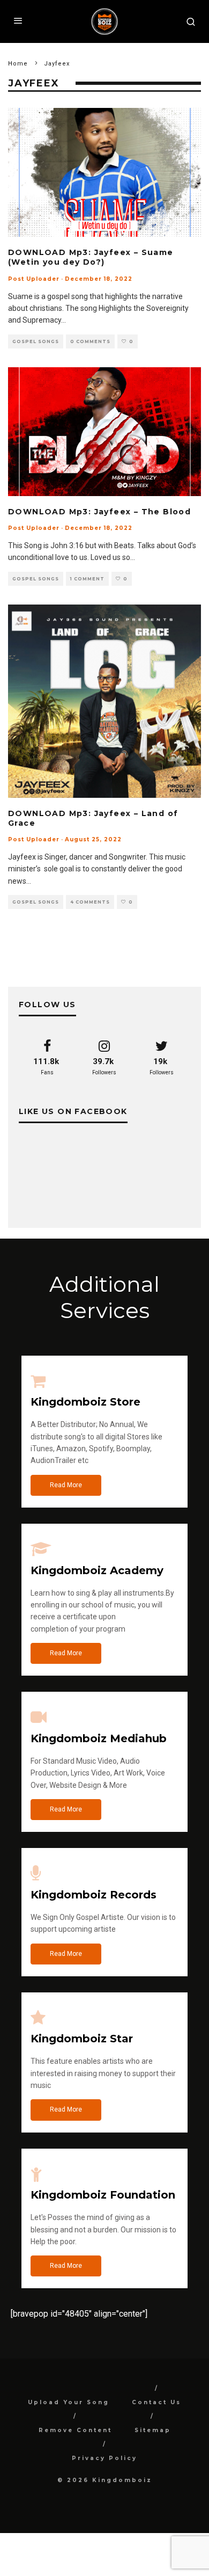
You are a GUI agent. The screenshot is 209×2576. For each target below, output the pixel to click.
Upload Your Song (69, 2402)
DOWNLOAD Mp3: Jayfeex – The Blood (101, 512)
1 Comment (87, 579)
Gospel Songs (36, 341)
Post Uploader (34, 279)
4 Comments (90, 902)
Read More (66, 1485)
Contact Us (156, 2402)
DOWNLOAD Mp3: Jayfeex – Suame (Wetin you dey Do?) (91, 257)
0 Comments (90, 341)
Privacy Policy (104, 2458)
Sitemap (153, 2430)
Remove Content (75, 2430)
